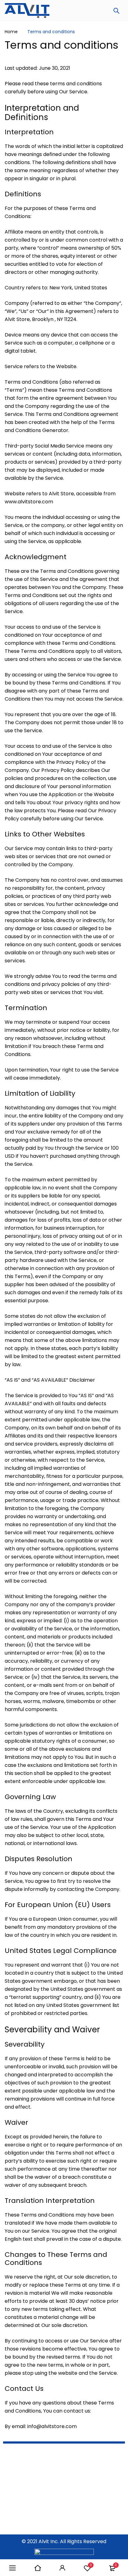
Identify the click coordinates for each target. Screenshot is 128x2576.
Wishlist (91, 2565)
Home (11, 32)
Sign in (62, 2568)
